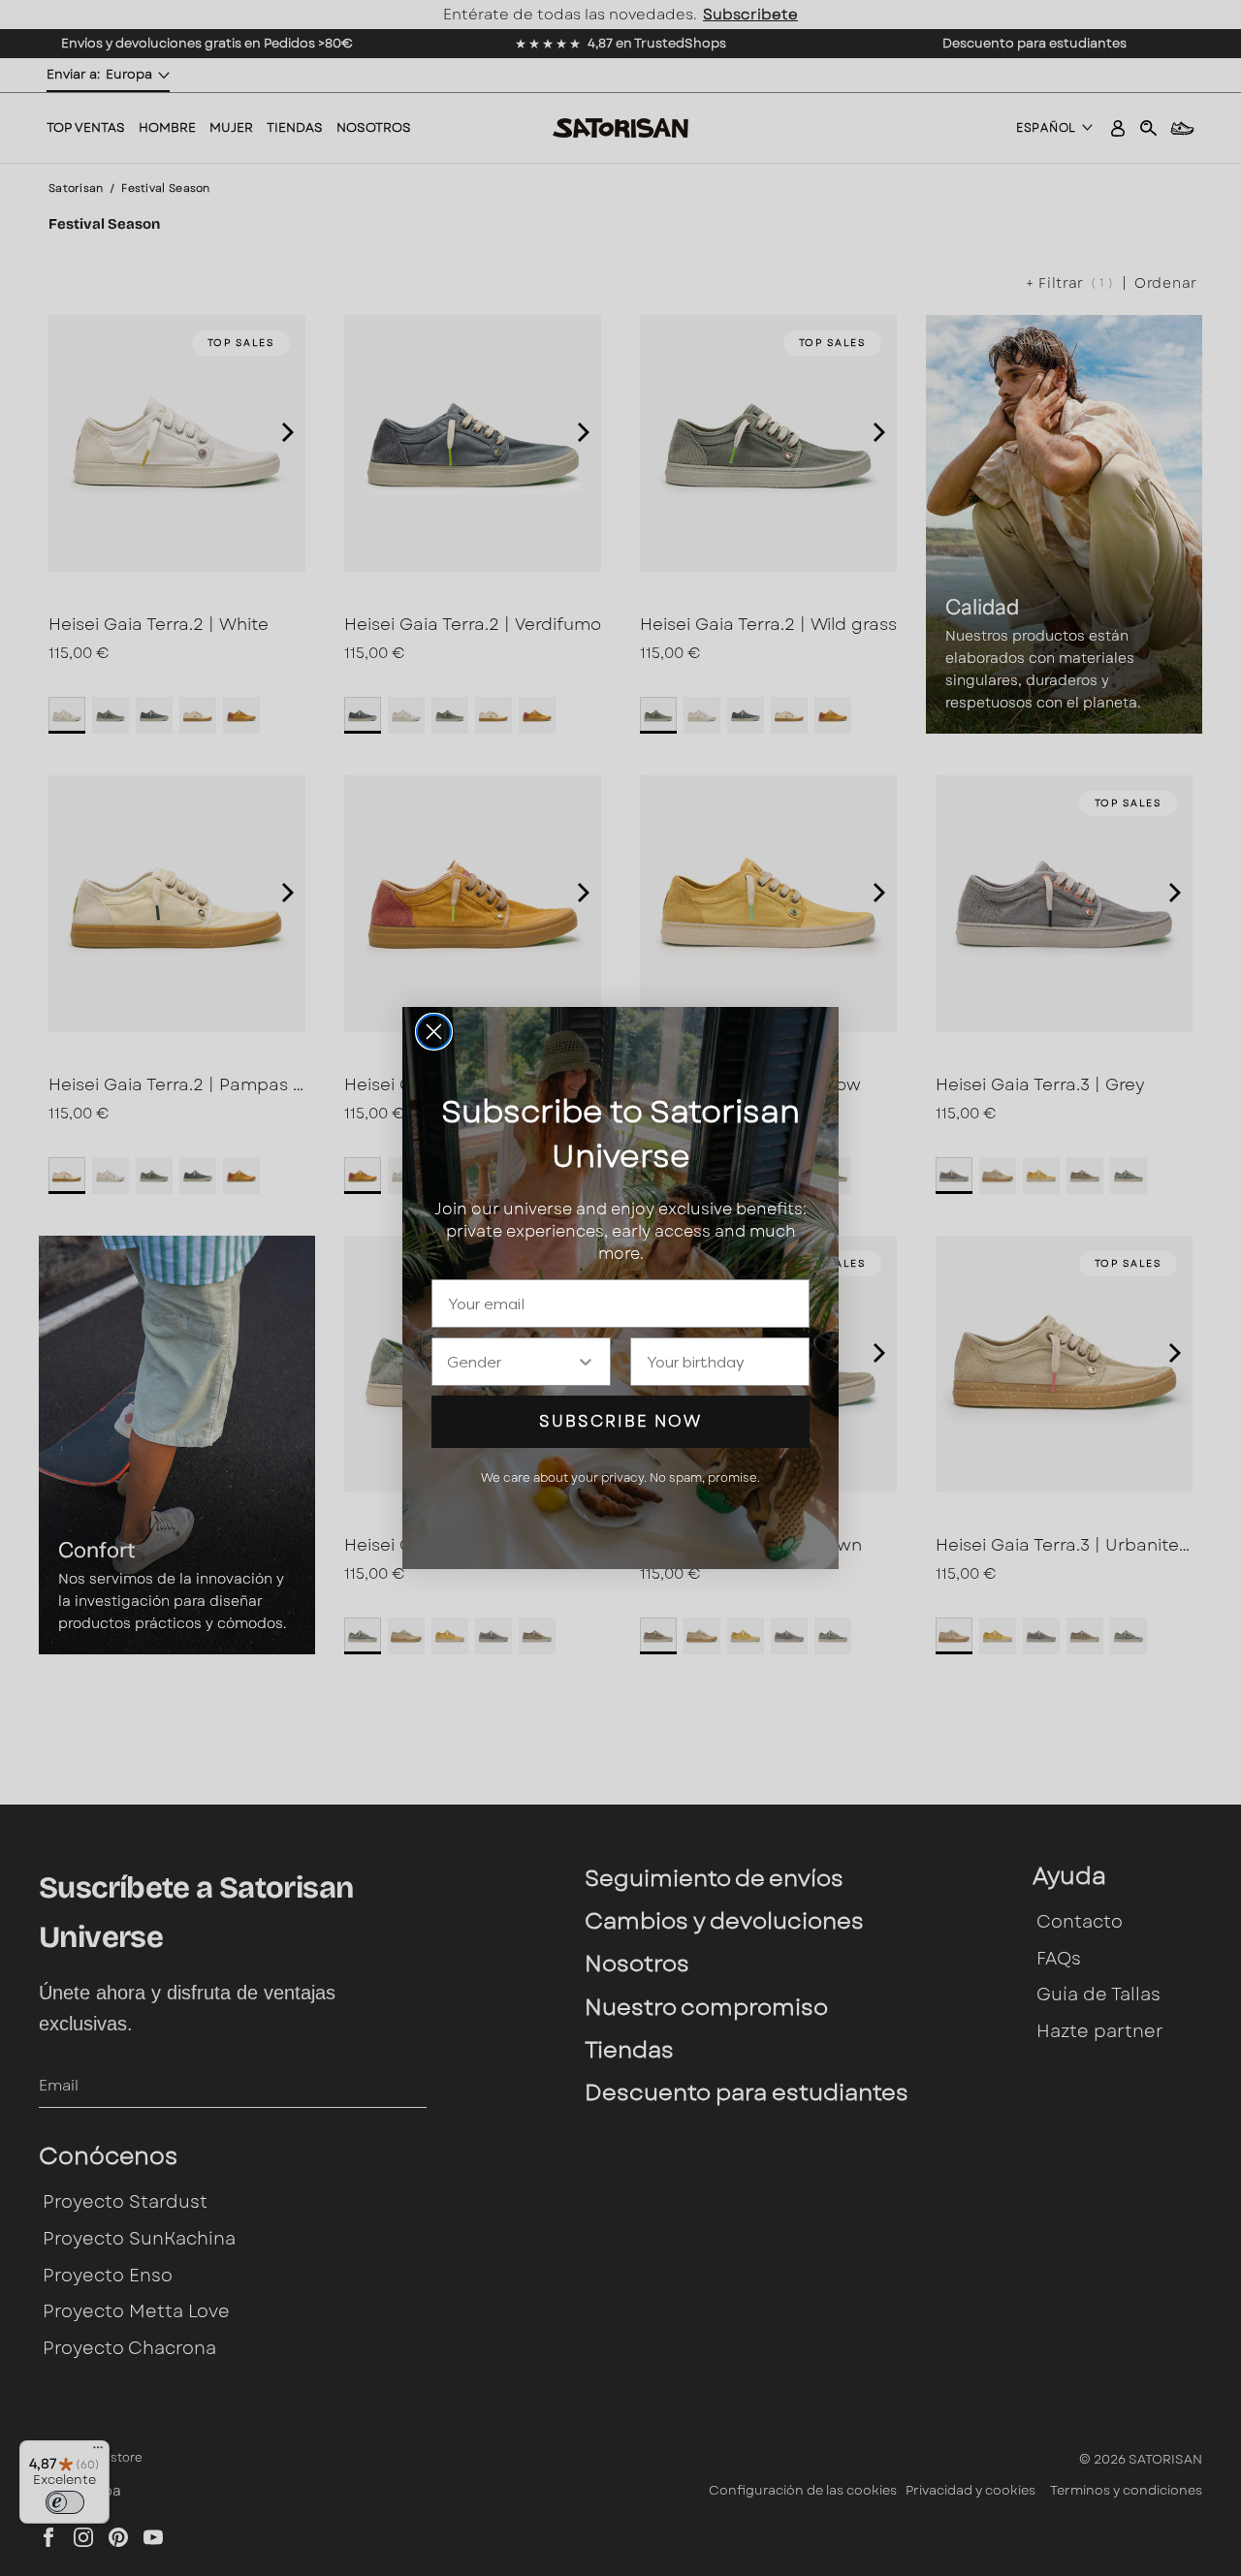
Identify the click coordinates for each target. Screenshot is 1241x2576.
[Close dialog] (434, 1032)
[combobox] (511, 1362)
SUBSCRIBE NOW (620, 1421)
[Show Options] (586, 1362)
